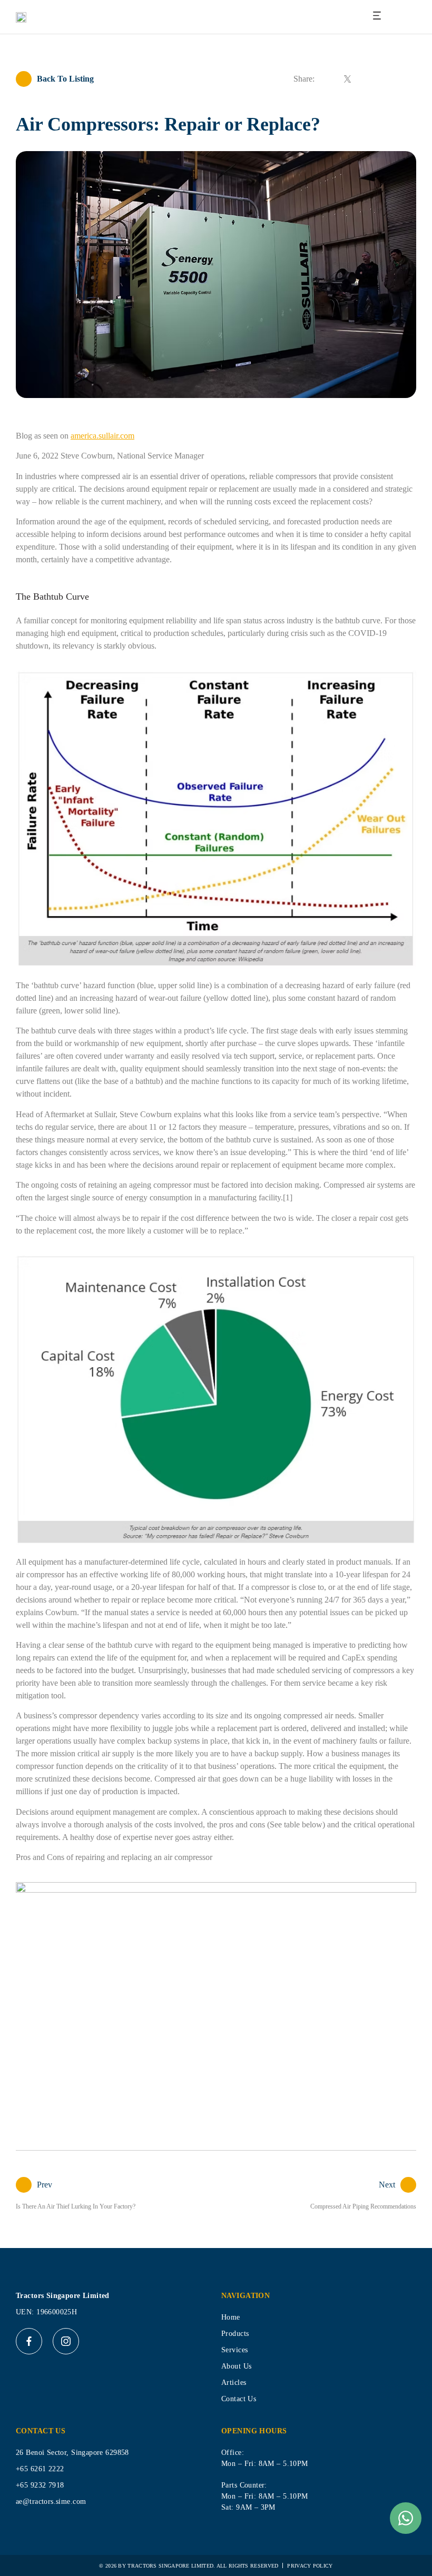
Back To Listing (65, 79)
